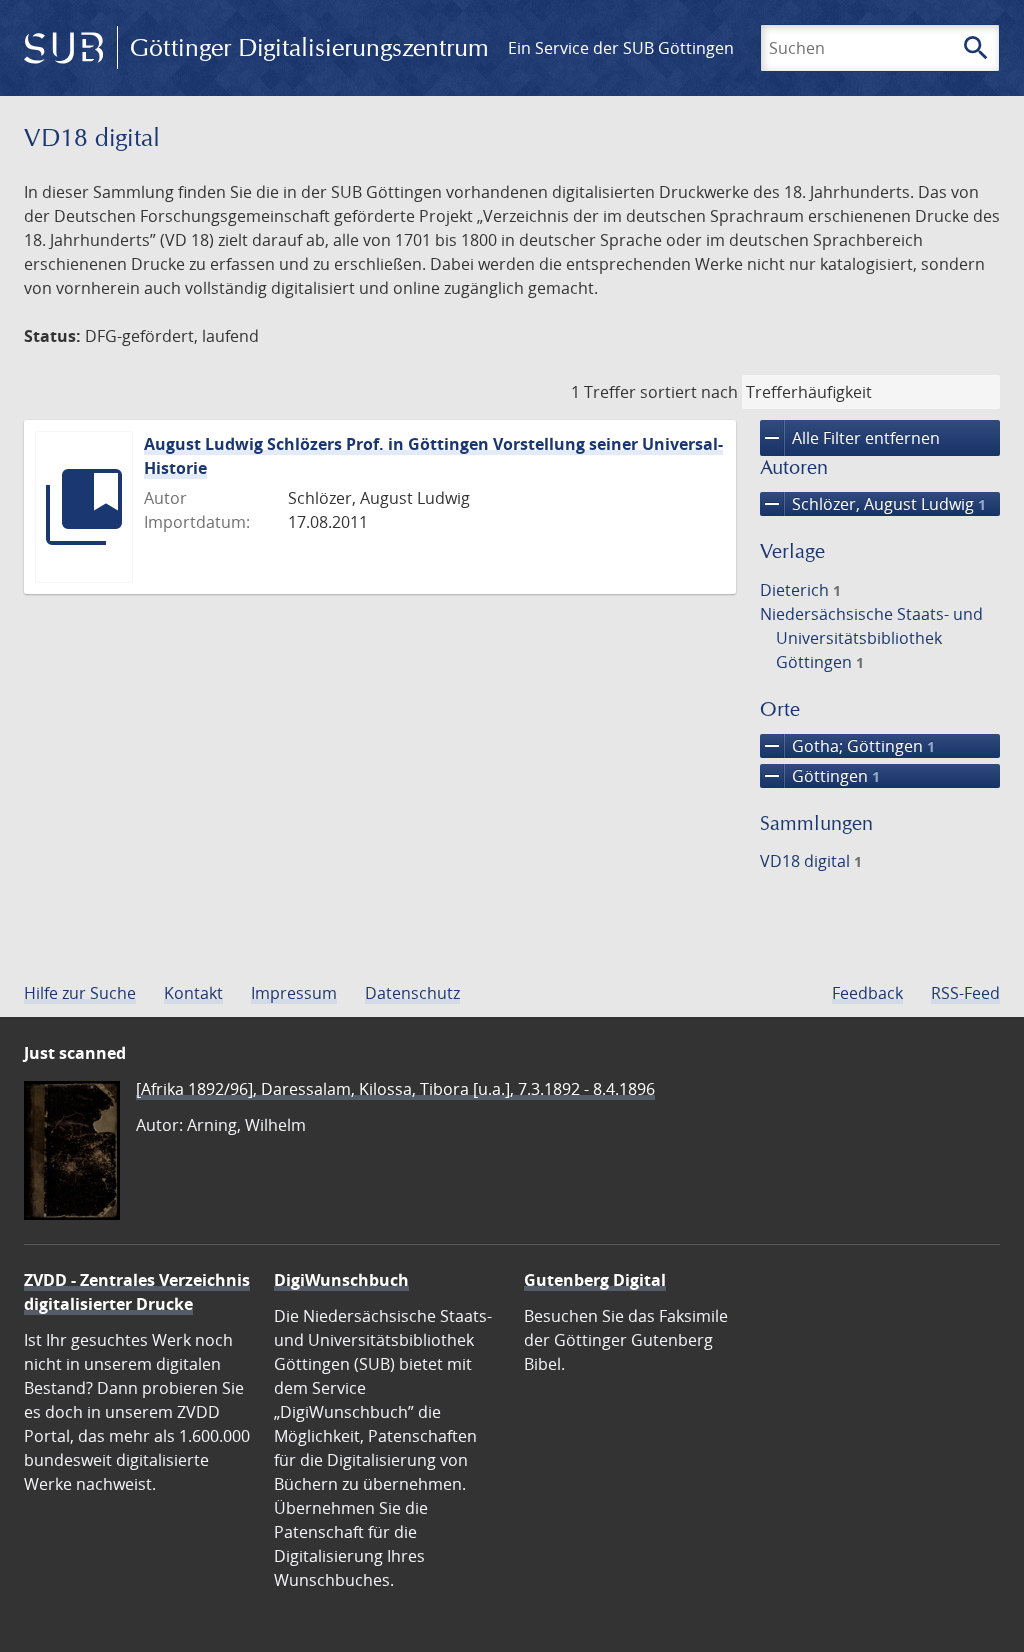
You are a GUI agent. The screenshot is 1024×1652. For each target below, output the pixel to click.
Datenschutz (412, 993)
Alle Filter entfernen (850, 438)
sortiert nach (689, 392)
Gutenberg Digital (595, 1280)
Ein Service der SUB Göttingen (621, 48)
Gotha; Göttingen (847, 746)
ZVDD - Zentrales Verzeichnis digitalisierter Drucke (137, 1292)
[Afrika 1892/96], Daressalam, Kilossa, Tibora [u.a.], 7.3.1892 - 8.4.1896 (395, 1089)
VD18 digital (811, 861)
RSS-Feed (965, 993)
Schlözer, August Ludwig (873, 504)
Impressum (294, 993)
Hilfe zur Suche (80, 993)
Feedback (867, 993)
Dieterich (800, 590)
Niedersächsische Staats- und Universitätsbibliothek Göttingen (871, 638)
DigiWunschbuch (341, 1280)
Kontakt (193, 993)
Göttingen (820, 776)
